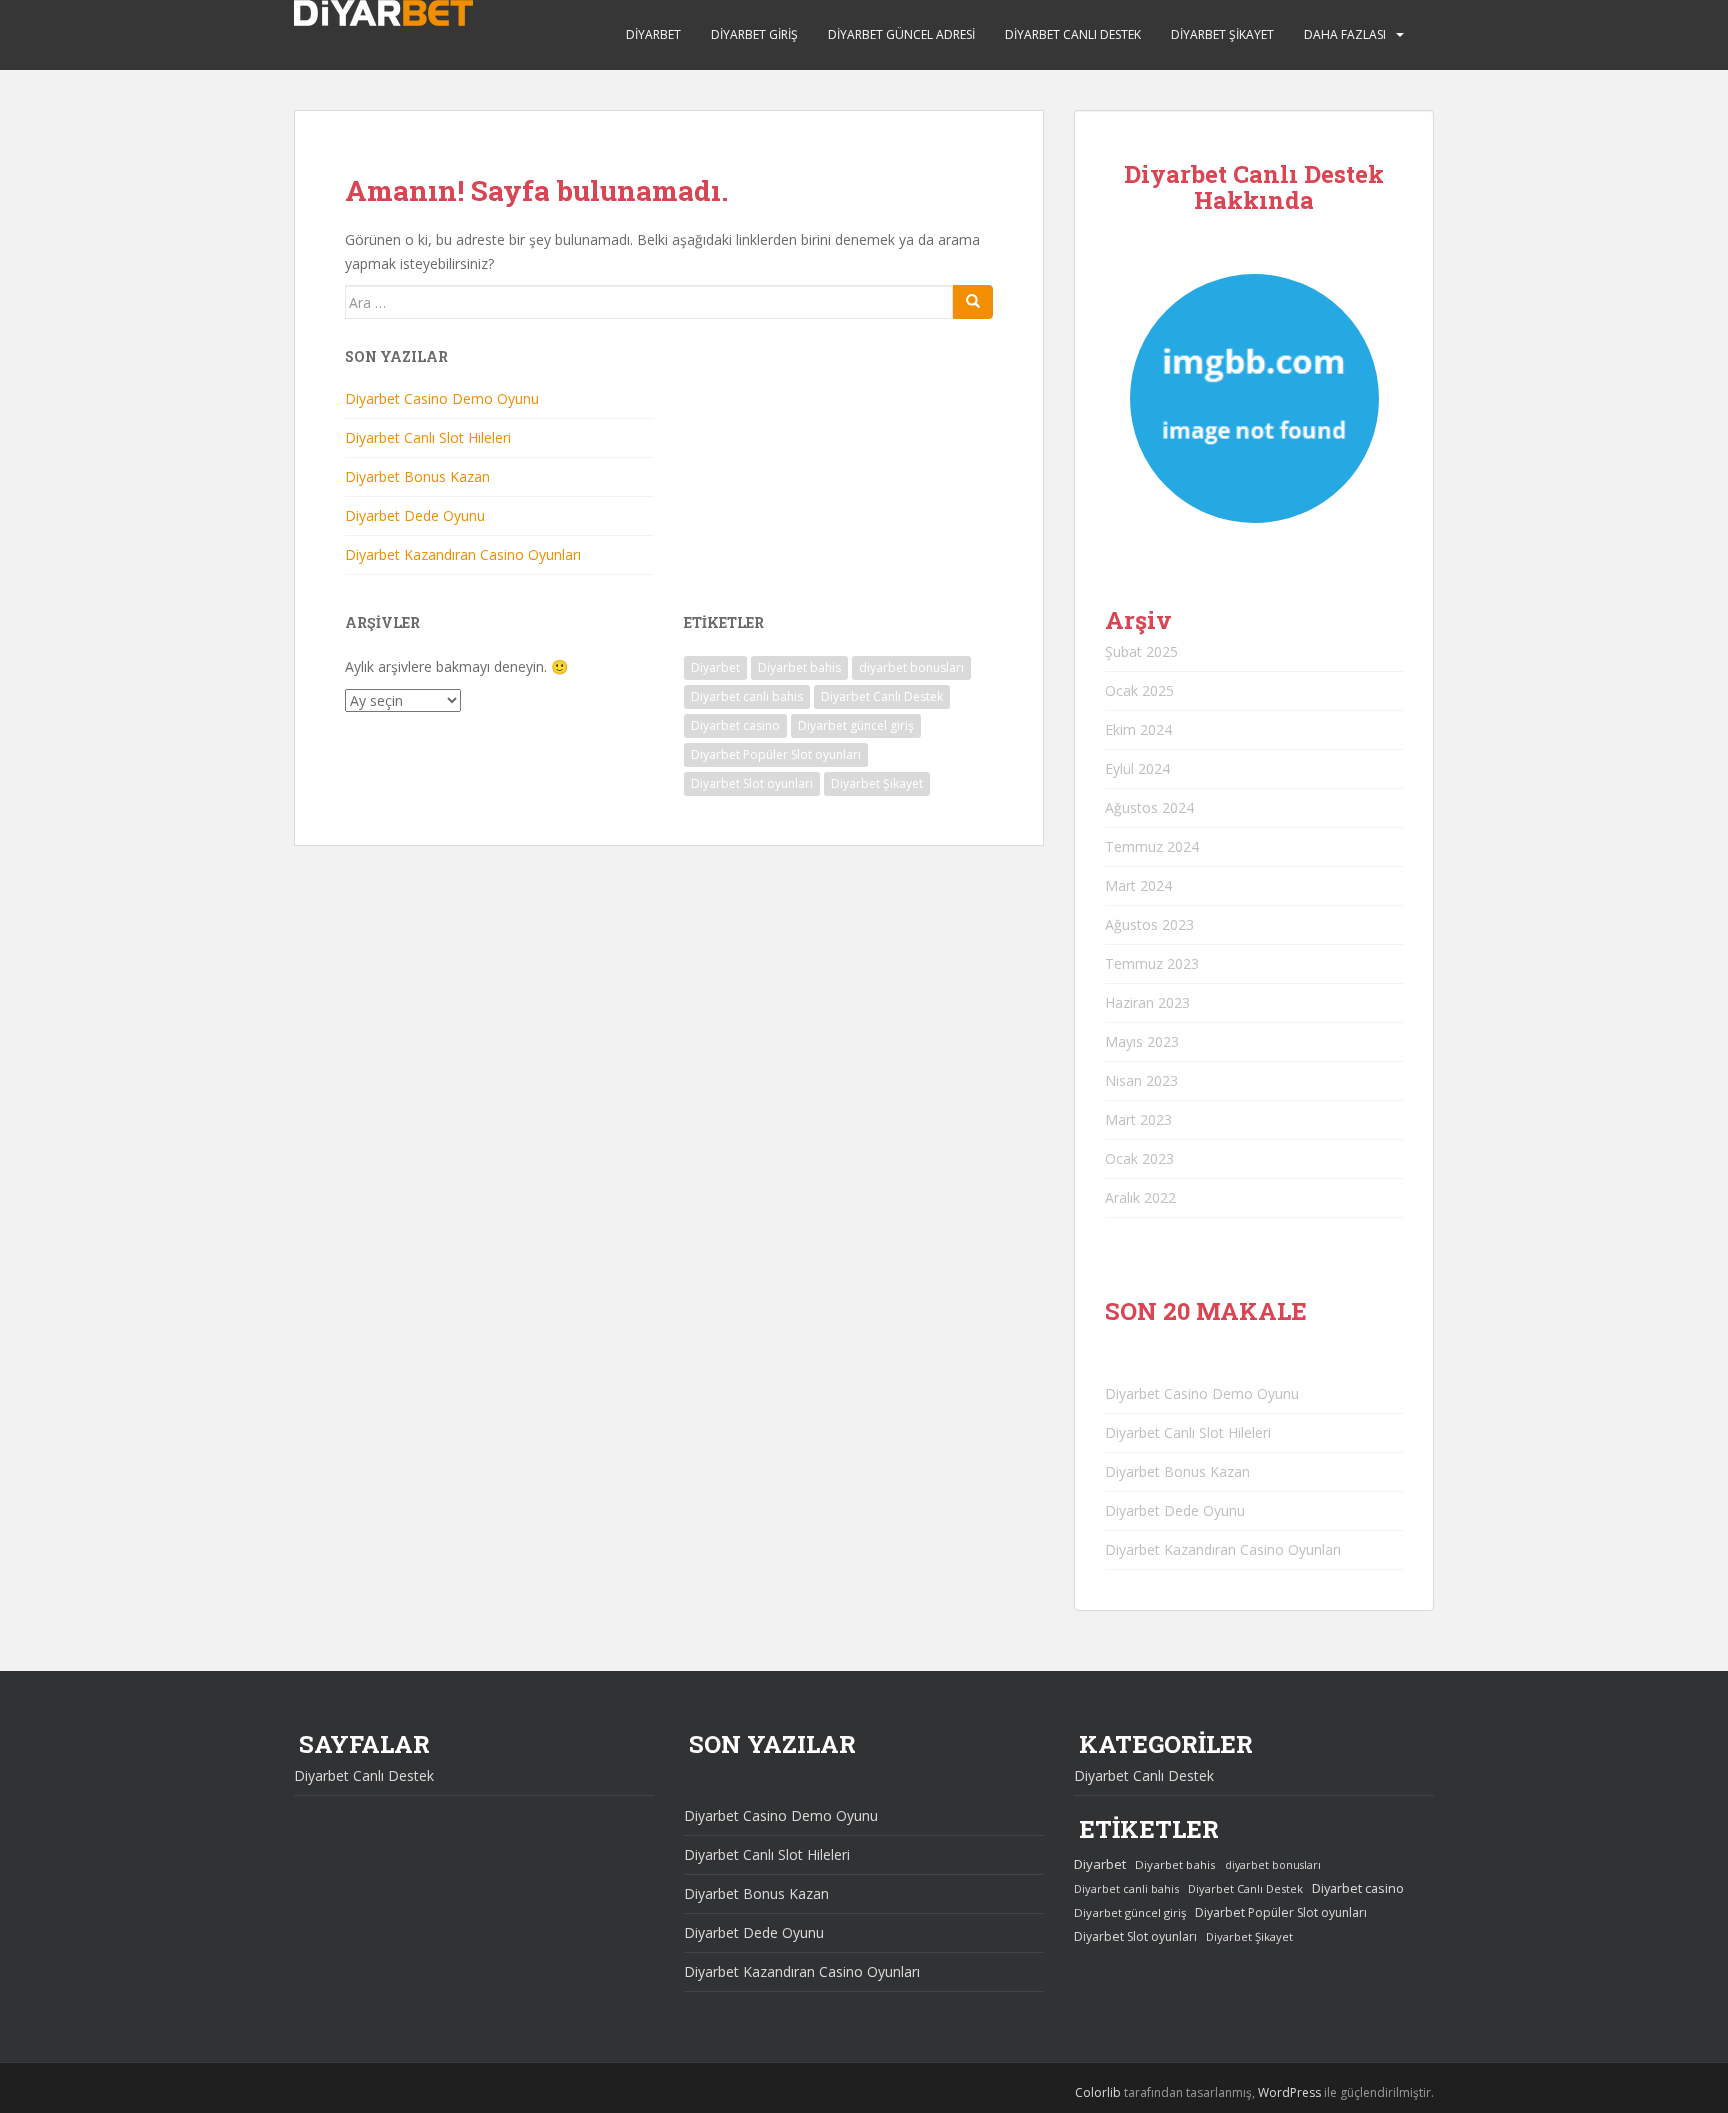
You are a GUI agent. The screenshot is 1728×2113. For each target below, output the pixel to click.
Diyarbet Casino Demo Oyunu (442, 398)
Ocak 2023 (1139, 1158)
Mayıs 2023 (1142, 1041)
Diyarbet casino (735, 725)
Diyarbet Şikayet (1222, 34)
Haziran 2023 (1147, 1002)
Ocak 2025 (1139, 690)
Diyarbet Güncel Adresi (901, 34)
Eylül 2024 (1137, 768)
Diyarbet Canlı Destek (1073, 34)
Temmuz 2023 (1152, 963)
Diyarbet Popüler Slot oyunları (776, 754)
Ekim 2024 (1138, 729)
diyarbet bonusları (911, 667)
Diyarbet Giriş (754, 34)
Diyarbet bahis (799, 667)
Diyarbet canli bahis (747, 696)
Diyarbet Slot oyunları (752, 783)
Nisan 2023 (1141, 1080)
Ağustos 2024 (1149, 807)
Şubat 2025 (1141, 651)
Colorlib (1098, 2092)
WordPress (1289, 2092)
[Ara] (973, 302)
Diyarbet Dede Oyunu (415, 515)
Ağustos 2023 (1149, 924)
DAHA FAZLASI (1345, 34)
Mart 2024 (1138, 885)
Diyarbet (653, 34)
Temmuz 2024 (1152, 846)
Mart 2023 (1138, 1119)
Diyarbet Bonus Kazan (417, 476)
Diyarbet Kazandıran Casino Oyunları (463, 554)
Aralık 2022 (1140, 1197)
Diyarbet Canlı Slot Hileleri (428, 437)
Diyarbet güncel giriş (856, 725)
